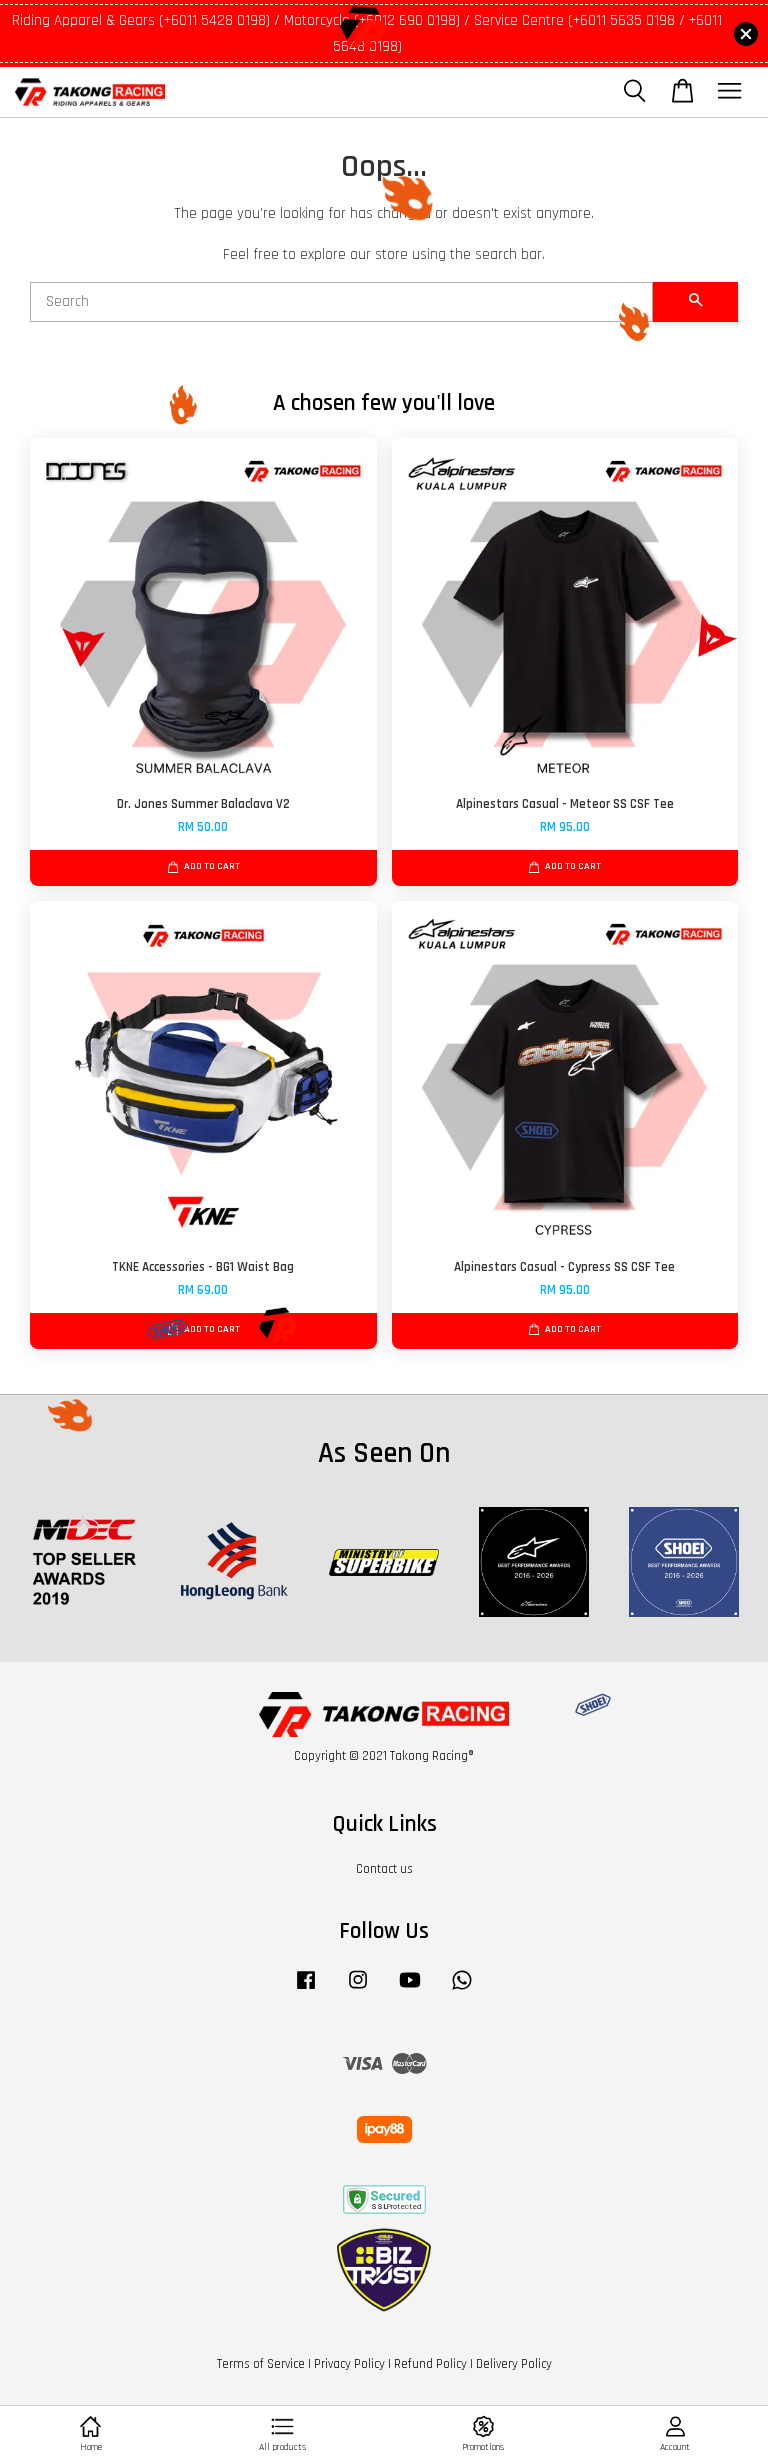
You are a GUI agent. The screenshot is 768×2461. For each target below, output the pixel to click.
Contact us (384, 1869)
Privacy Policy (349, 2364)
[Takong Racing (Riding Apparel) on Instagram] (358, 1990)
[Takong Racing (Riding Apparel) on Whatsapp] (462, 1990)
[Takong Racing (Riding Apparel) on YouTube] (410, 1990)
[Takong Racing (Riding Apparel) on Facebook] (306, 1990)
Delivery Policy (514, 2364)
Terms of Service (261, 2364)
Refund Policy (430, 2364)
